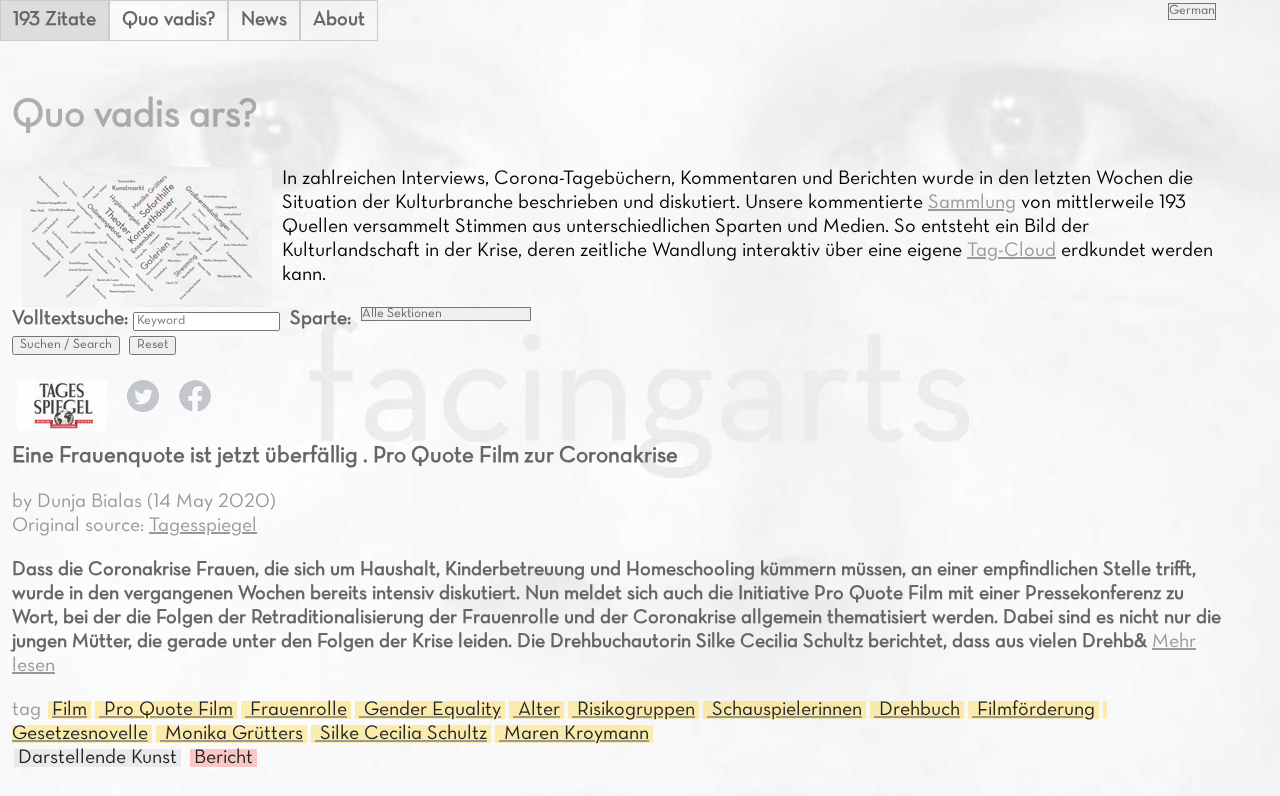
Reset (152, 345)
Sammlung (972, 203)
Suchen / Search (66, 345)
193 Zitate (54, 20)
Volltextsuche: (72, 319)
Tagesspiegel (203, 526)
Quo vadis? (168, 20)
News (264, 20)
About (339, 20)
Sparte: (320, 319)
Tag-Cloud (1011, 251)
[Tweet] (143, 407)
